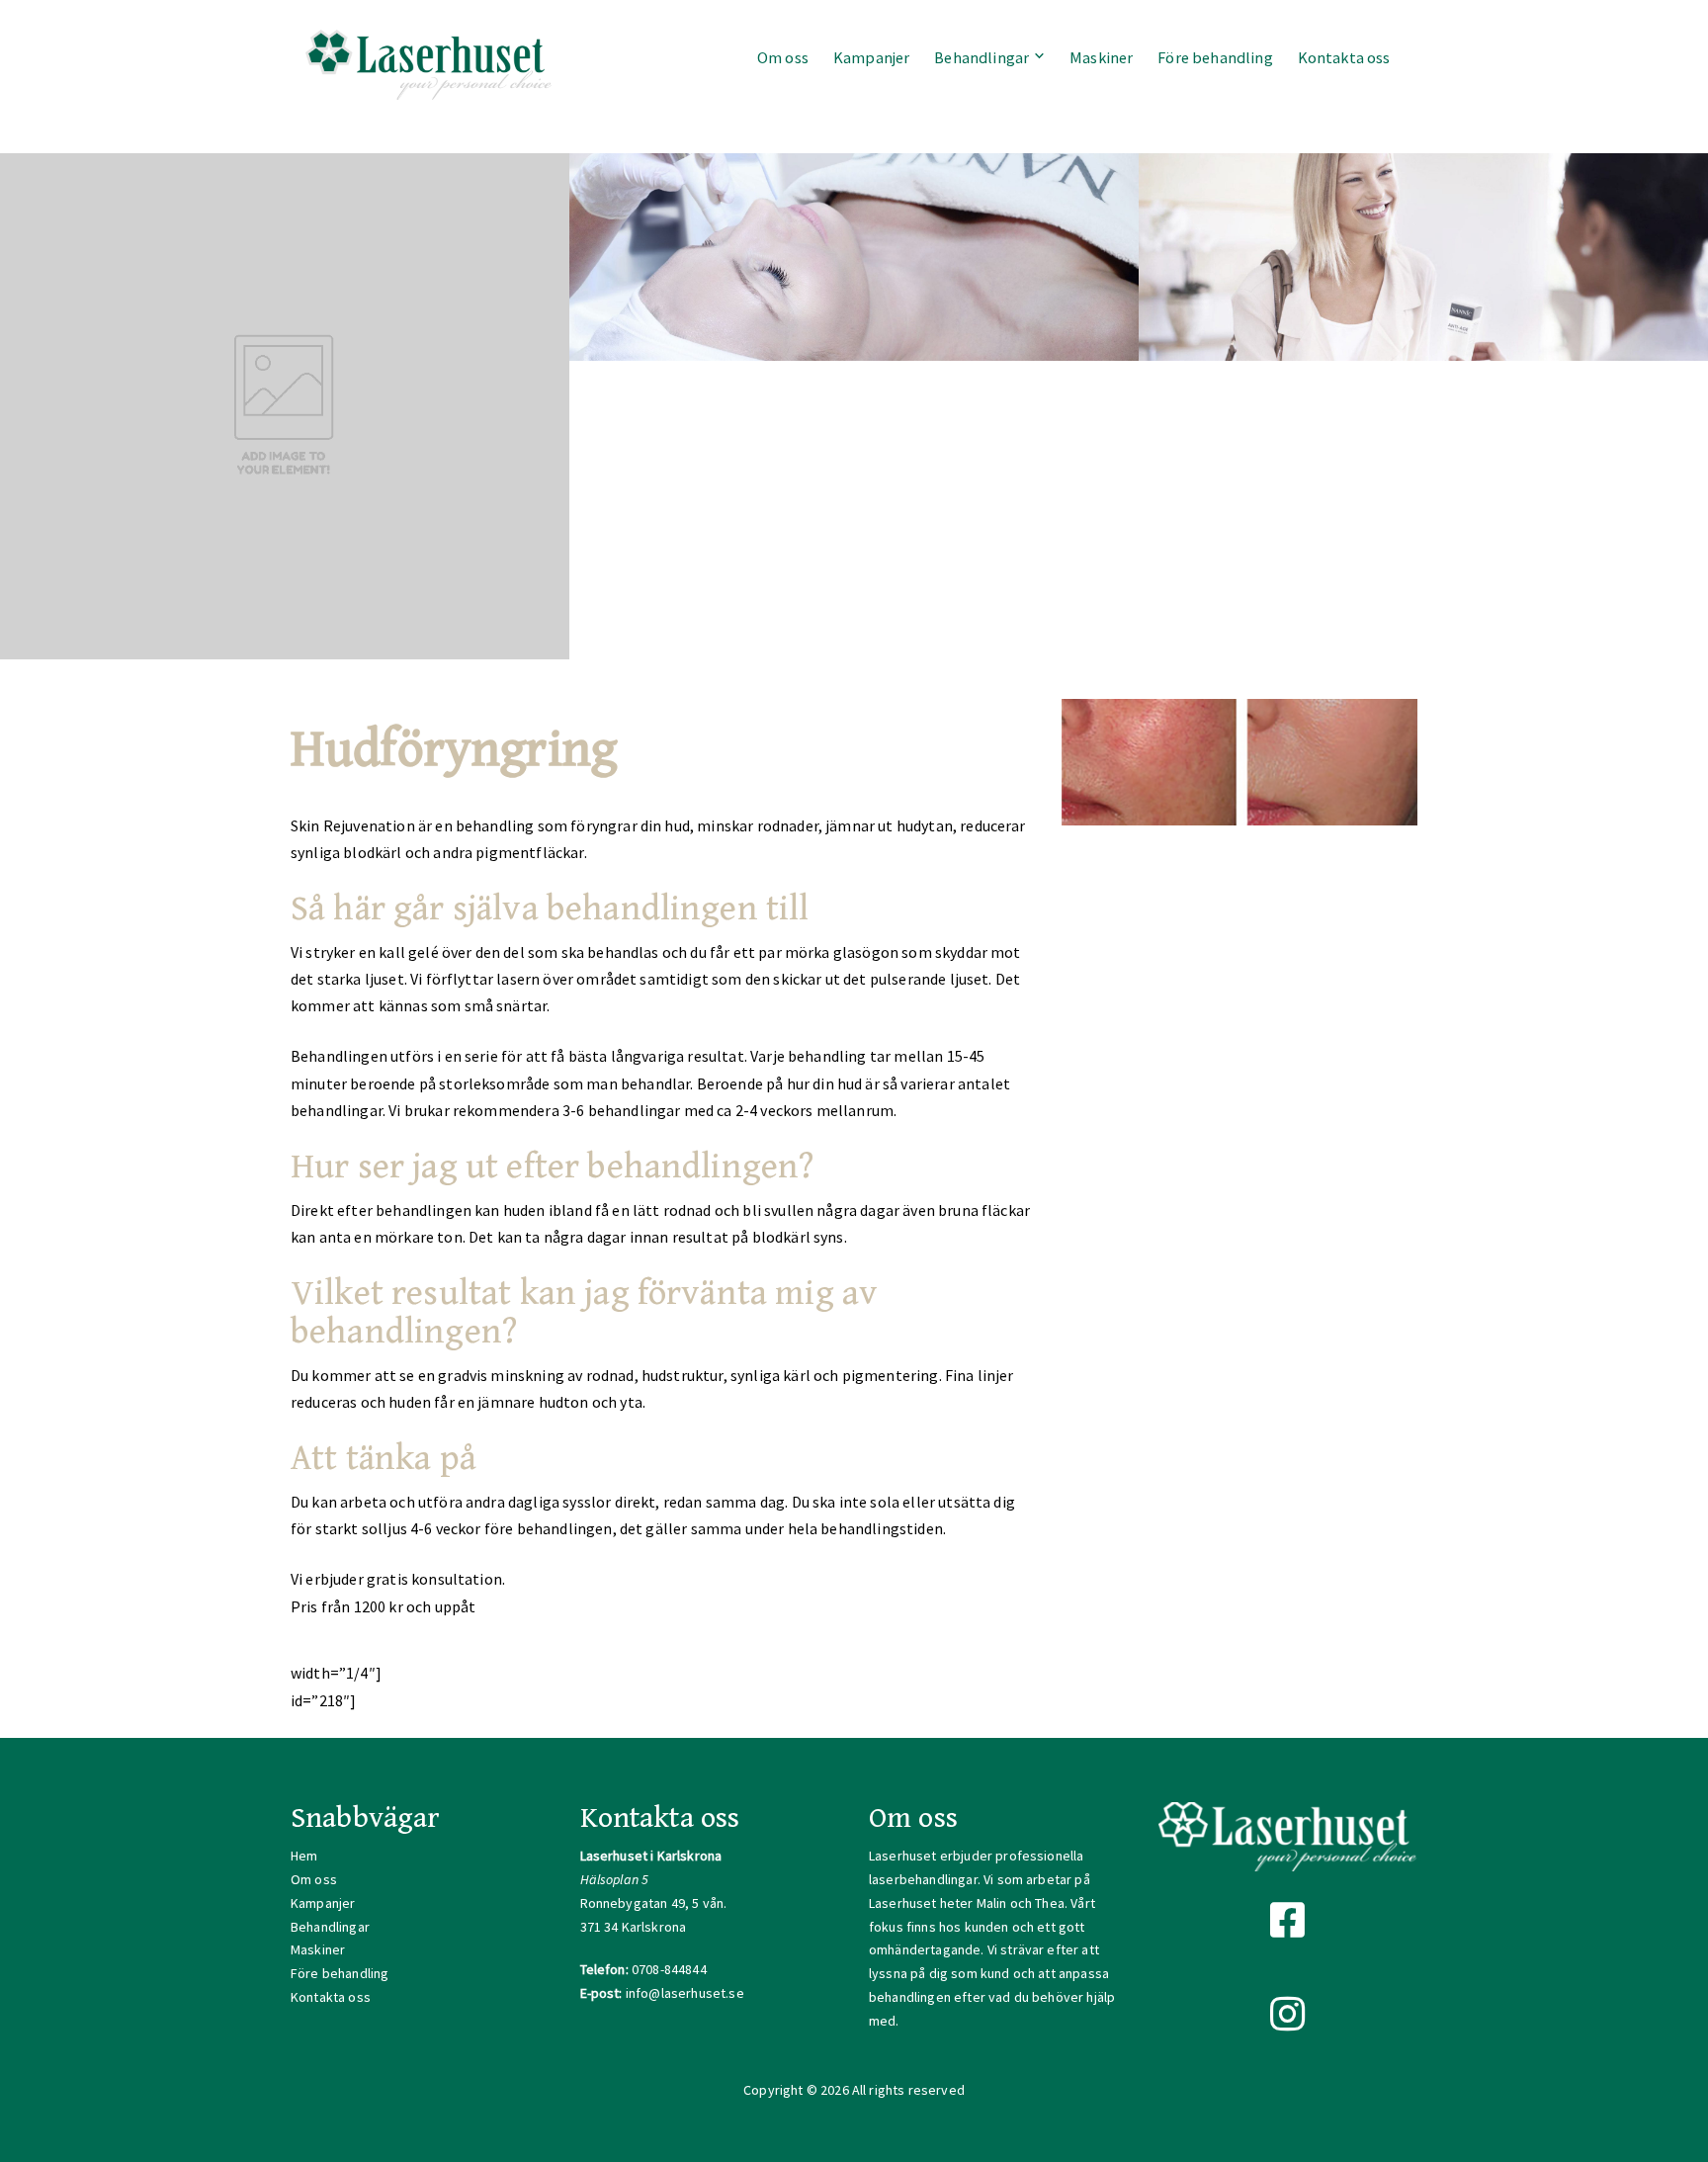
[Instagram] (1288, 2015)
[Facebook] (1288, 1921)
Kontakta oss (1344, 57)
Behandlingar (982, 57)
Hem (304, 1856)
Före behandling (1215, 57)
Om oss (783, 57)
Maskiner (1101, 57)
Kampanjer (871, 57)
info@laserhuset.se (685, 1993)
